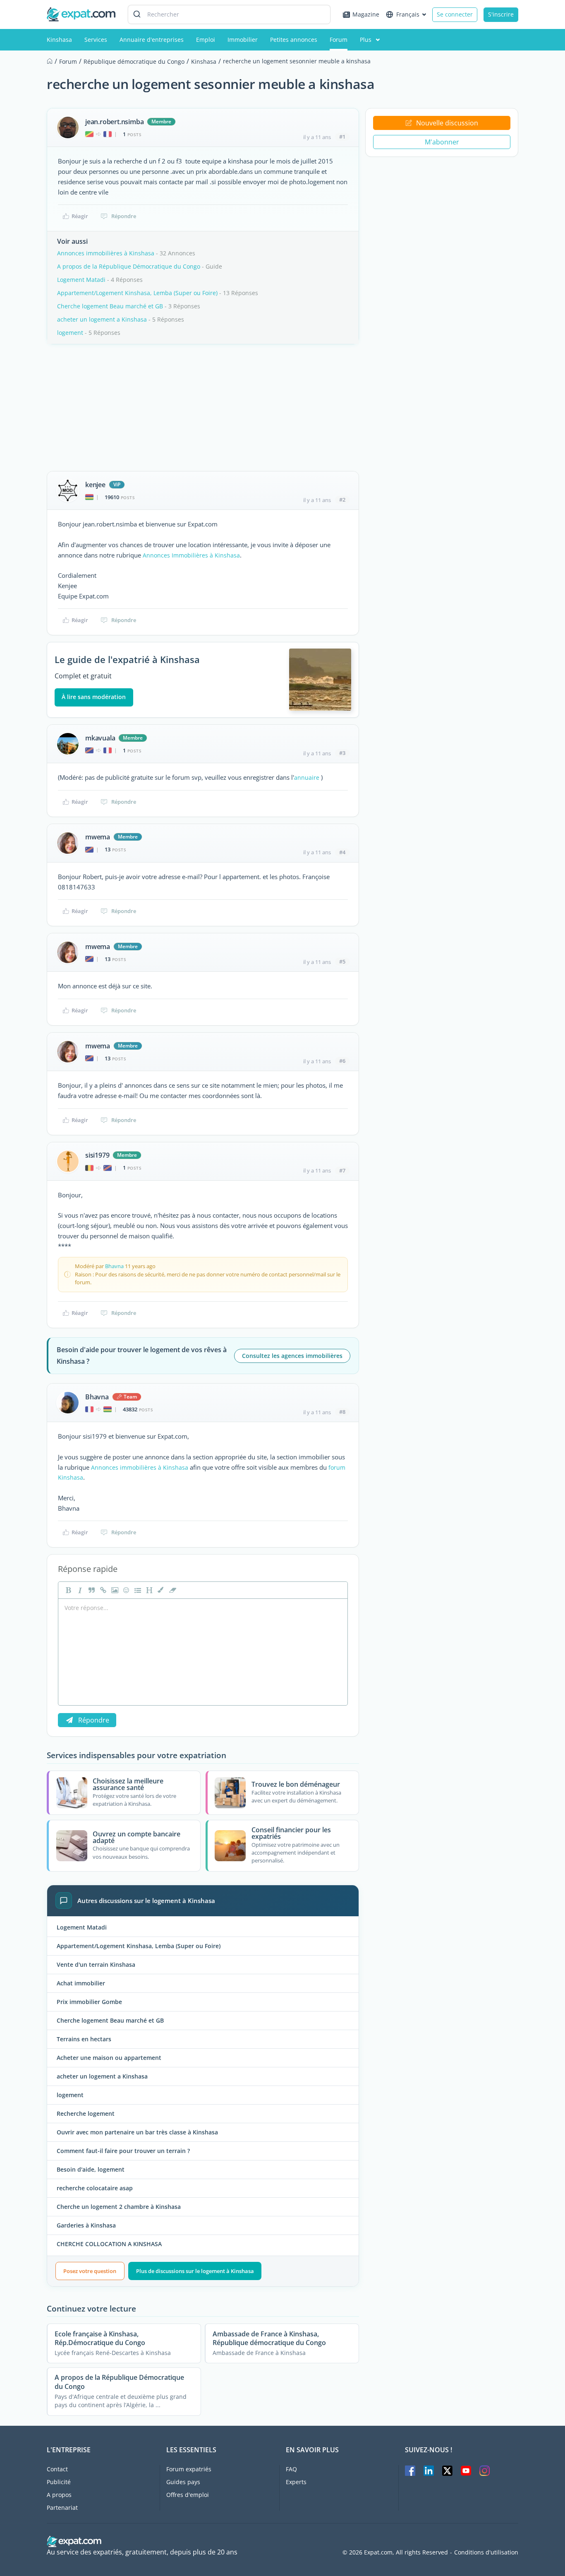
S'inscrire (501, 14)
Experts (296, 2482)
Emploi (206, 40)
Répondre (124, 216)
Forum (339, 40)
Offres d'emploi (188, 2495)
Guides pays (183, 2482)
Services (96, 40)
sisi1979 (97, 1155)
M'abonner (442, 142)
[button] (160, 1590)
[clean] (172, 1590)
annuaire (307, 777)
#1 (342, 137)
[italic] (79, 1590)
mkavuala (100, 738)
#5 (342, 961)
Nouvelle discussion (447, 123)
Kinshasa (59, 40)
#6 (342, 1061)
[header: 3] (148, 1590)
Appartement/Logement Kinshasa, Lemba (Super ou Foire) (137, 293)
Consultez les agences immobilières (292, 1356)
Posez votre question (90, 2271)
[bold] (67, 1590)
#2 (342, 500)
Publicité (59, 2482)
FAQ (291, 2469)
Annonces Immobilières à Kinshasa (191, 555)
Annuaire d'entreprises (152, 40)
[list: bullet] (137, 1590)
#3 (342, 753)
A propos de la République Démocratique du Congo (129, 266)
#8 (342, 1412)
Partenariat (62, 2508)
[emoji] (125, 1590)
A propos (59, 2495)
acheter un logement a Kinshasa (102, 319)
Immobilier (243, 40)
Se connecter (455, 14)
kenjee (95, 485)
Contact (57, 2469)
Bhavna (114, 1266)
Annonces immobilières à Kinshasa (106, 253)
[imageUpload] (114, 1590)
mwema (98, 837)
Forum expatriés (189, 2469)
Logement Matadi (81, 280)
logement (70, 333)
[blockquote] (91, 1590)
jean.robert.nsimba (114, 122)
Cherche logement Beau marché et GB (110, 306)
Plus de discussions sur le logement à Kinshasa (195, 2271)
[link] (102, 1590)
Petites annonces (294, 40)
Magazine (366, 14)
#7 (342, 1170)
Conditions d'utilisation (486, 2552)
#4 (342, 852)
